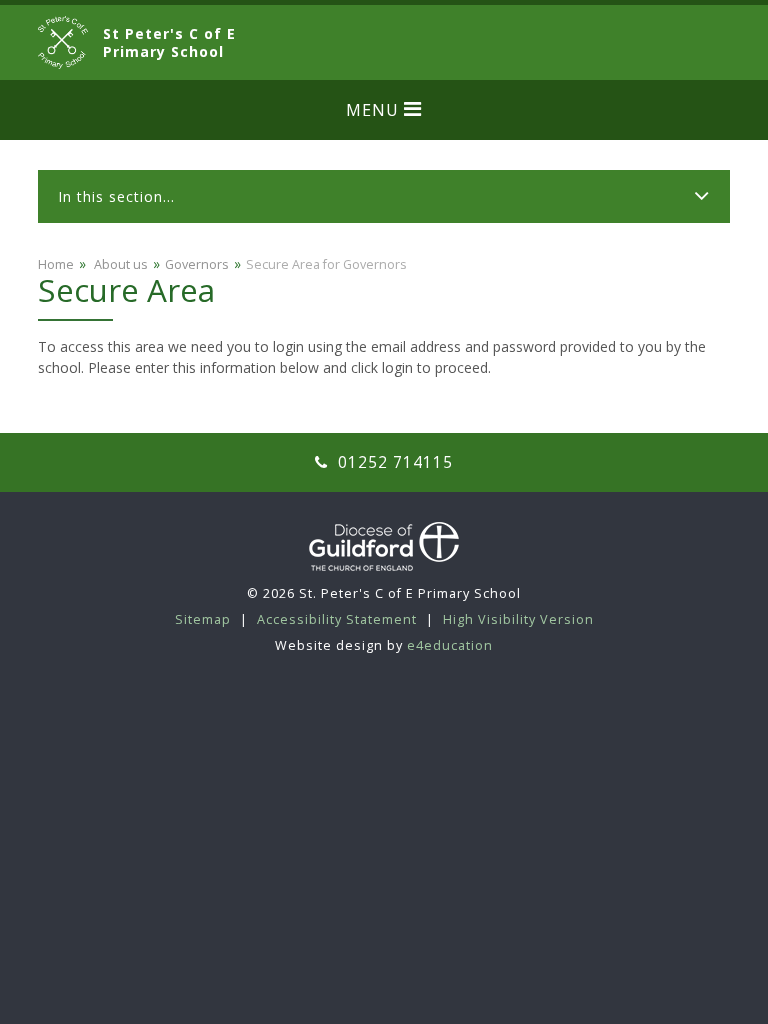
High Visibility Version (518, 619)
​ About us (119, 264)
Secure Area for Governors (326, 264)
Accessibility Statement (337, 619)
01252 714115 (393, 462)
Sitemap (203, 619)
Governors (197, 264)
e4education (450, 645)
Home (56, 264)
